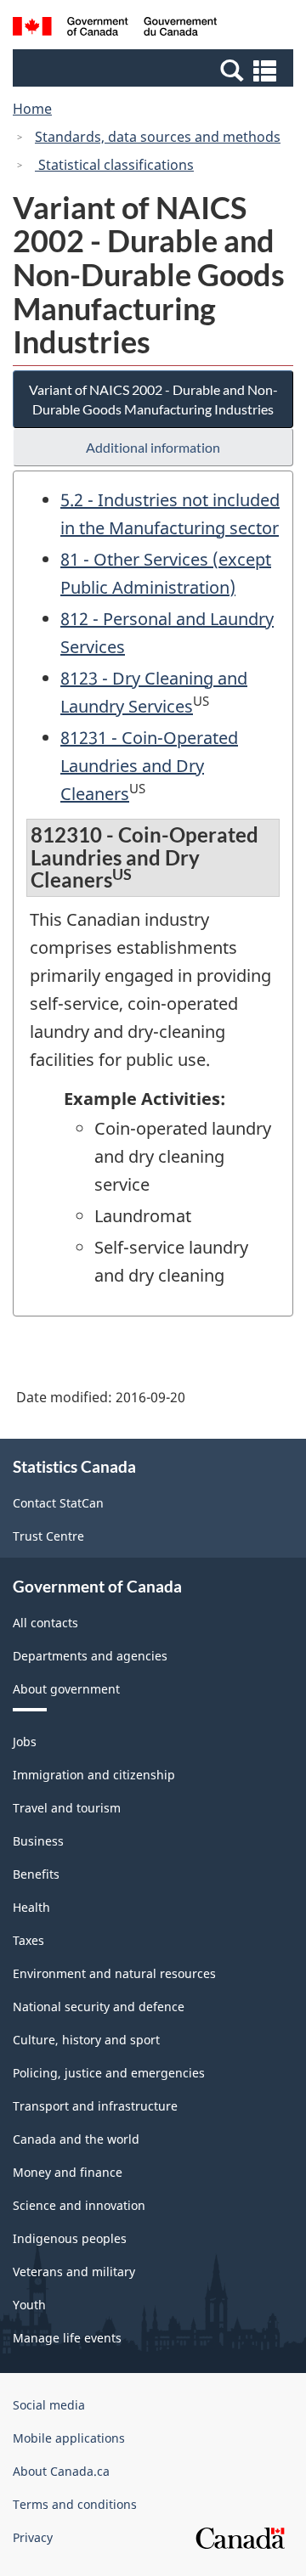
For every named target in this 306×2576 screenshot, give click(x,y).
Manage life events (67, 2338)
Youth (29, 2305)
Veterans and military (74, 2272)
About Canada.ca (61, 2471)
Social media (49, 2405)
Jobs (25, 1742)
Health (31, 1907)
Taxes (28, 1940)
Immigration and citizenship (94, 1775)
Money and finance (68, 2172)
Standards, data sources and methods (158, 137)
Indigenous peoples (70, 2238)
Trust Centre (48, 1536)
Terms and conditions (75, 2504)
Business (38, 1841)
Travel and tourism (67, 1808)
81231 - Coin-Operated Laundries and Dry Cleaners (149, 766)
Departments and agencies (90, 1656)
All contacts (45, 1623)
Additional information (153, 447)
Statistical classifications (114, 165)
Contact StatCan (58, 1503)
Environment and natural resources (114, 1973)
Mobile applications (69, 2438)
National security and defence (99, 2007)
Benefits (36, 1874)
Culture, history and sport (86, 2040)
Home (32, 109)
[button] (155, 70)
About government (66, 1689)
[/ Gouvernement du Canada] (115, 29)
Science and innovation (79, 2205)
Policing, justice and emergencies (109, 2073)
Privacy (33, 2537)
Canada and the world (76, 2139)
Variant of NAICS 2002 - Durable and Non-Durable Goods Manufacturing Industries (153, 399)
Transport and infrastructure (95, 2106)
